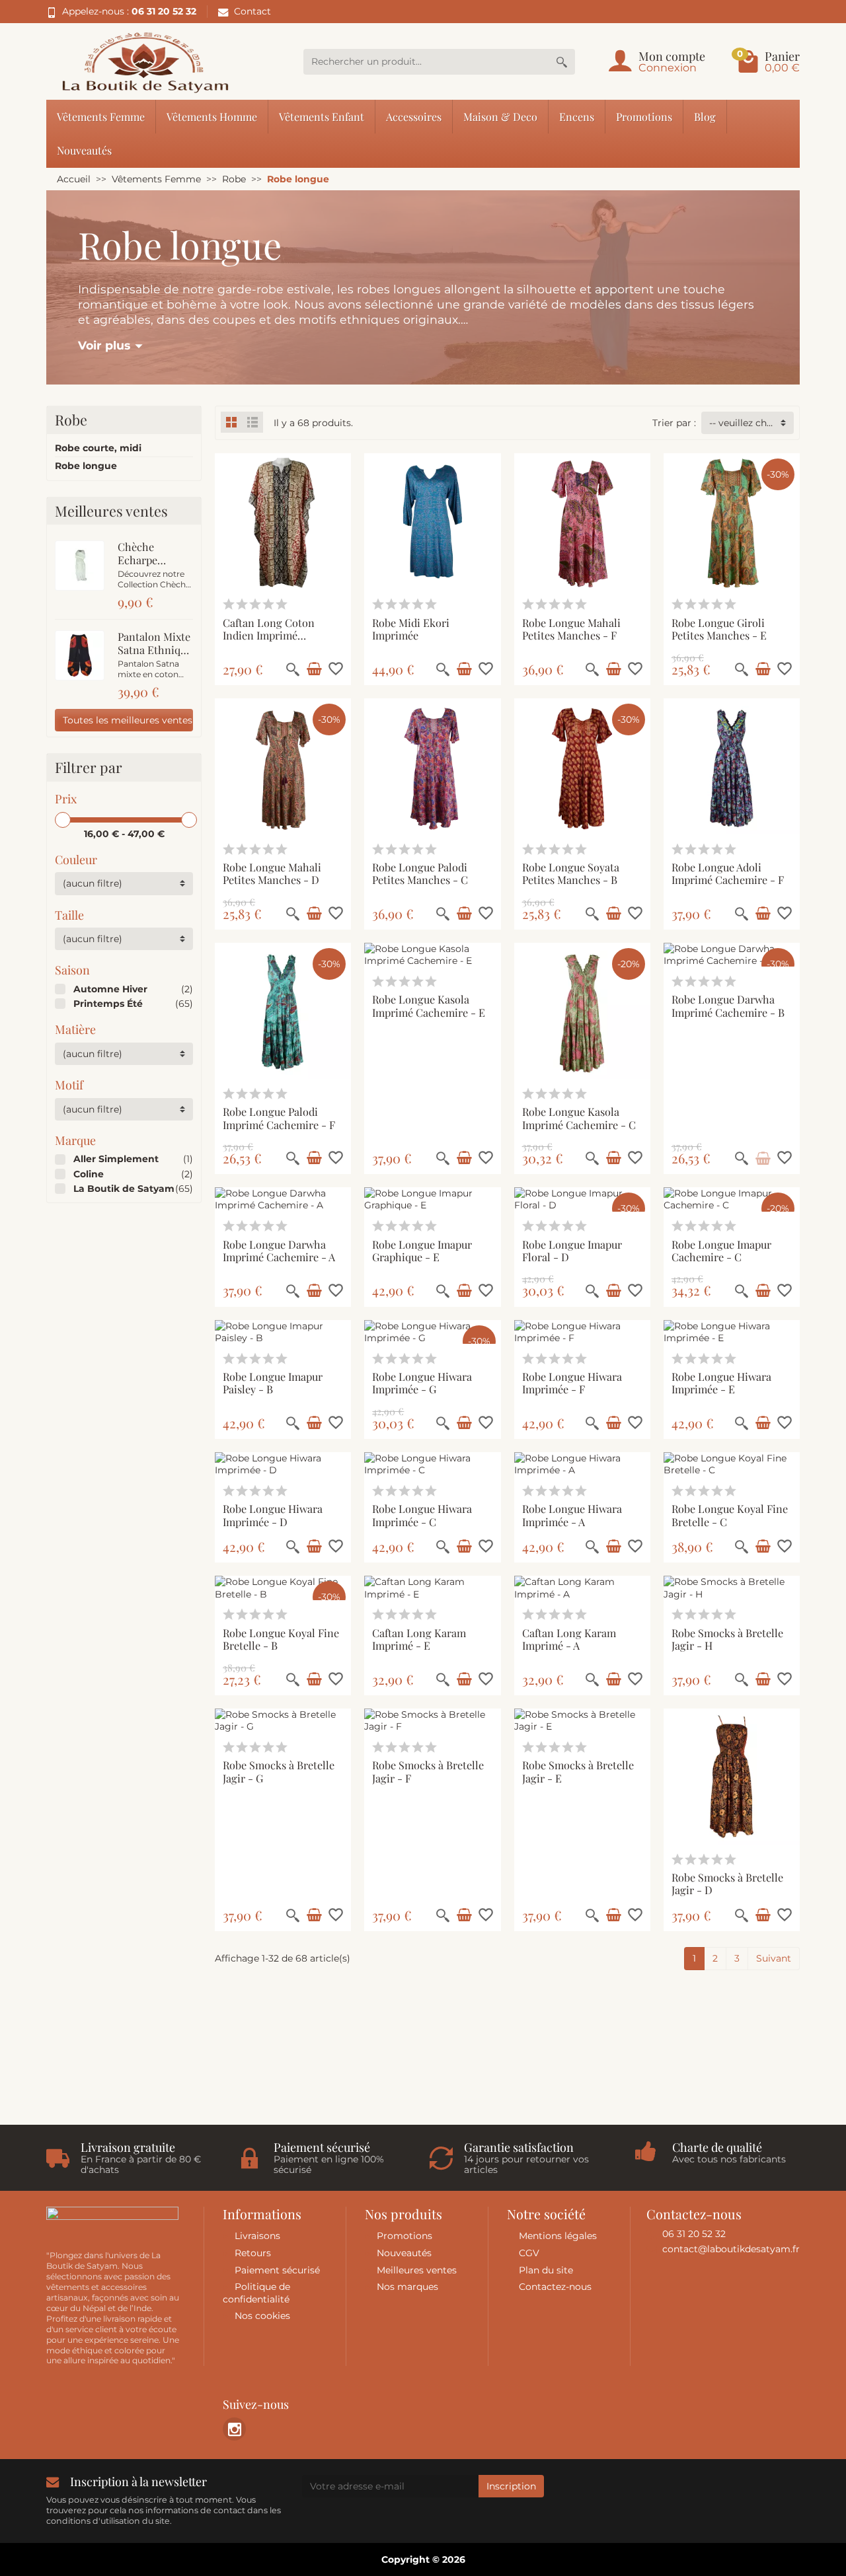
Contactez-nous (555, 2287)
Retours (253, 2253)
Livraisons (257, 2236)
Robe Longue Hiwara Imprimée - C (422, 1515)
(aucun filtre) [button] (93, 883)
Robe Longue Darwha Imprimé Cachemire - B (728, 1005)
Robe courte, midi (98, 448)
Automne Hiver (110, 989)
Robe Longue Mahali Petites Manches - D (272, 873)
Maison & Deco (500, 116)
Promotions (644, 116)
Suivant (774, 1958)
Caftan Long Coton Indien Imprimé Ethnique (269, 635)
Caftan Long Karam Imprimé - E (419, 1639)
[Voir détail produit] (763, 1158)
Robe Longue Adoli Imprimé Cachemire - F (728, 873)
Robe (71, 420)
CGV (529, 2253)
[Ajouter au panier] (314, 669)
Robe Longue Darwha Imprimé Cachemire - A (279, 1250)
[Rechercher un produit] (562, 62)
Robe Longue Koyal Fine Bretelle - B (281, 1639)
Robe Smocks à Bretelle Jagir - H (727, 1639)
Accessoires (414, 116)
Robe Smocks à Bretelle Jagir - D (727, 1883)
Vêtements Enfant (322, 116)
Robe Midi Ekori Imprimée (411, 629)
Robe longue (86, 466)
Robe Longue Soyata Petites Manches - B (571, 873)
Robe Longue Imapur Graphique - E (422, 1250)
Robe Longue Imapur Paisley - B (273, 1382)
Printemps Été (108, 1004)
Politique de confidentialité (256, 2293)
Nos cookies (262, 2316)
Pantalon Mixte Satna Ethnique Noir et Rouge (155, 649)
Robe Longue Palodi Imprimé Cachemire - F (279, 1118)
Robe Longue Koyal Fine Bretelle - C (730, 1515)
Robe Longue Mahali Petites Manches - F (571, 629)
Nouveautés (84, 150)
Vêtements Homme (212, 116)
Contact (252, 11)
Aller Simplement (116, 1159)
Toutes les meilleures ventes (128, 720)
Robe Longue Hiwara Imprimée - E (721, 1382)
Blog (705, 116)
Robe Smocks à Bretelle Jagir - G (279, 1771)
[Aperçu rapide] (293, 669)
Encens (577, 116)
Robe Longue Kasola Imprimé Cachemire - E (429, 1005)
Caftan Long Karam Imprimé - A (569, 1639)
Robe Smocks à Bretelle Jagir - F (428, 1771)
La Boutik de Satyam (124, 1189)
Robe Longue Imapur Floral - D (572, 1250)
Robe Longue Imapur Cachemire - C (721, 1250)
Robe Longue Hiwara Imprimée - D (273, 1515)
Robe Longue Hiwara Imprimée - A (572, 1515)
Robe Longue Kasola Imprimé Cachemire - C (579, 1118)
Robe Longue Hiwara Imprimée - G (422, 1382)
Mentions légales (558, 2236)
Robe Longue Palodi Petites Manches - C (420, 873)
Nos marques (407, 2287)
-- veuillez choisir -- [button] (751, 423)
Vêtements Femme (101, 116)
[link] (234, 2429)
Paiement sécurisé (277, 2270)
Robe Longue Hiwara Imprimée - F (572, 1382)
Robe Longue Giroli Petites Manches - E (719, 629)
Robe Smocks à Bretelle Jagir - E (578, 1771)
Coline (89, 1174)
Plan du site (546, 2270)
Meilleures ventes (417, 2270)
